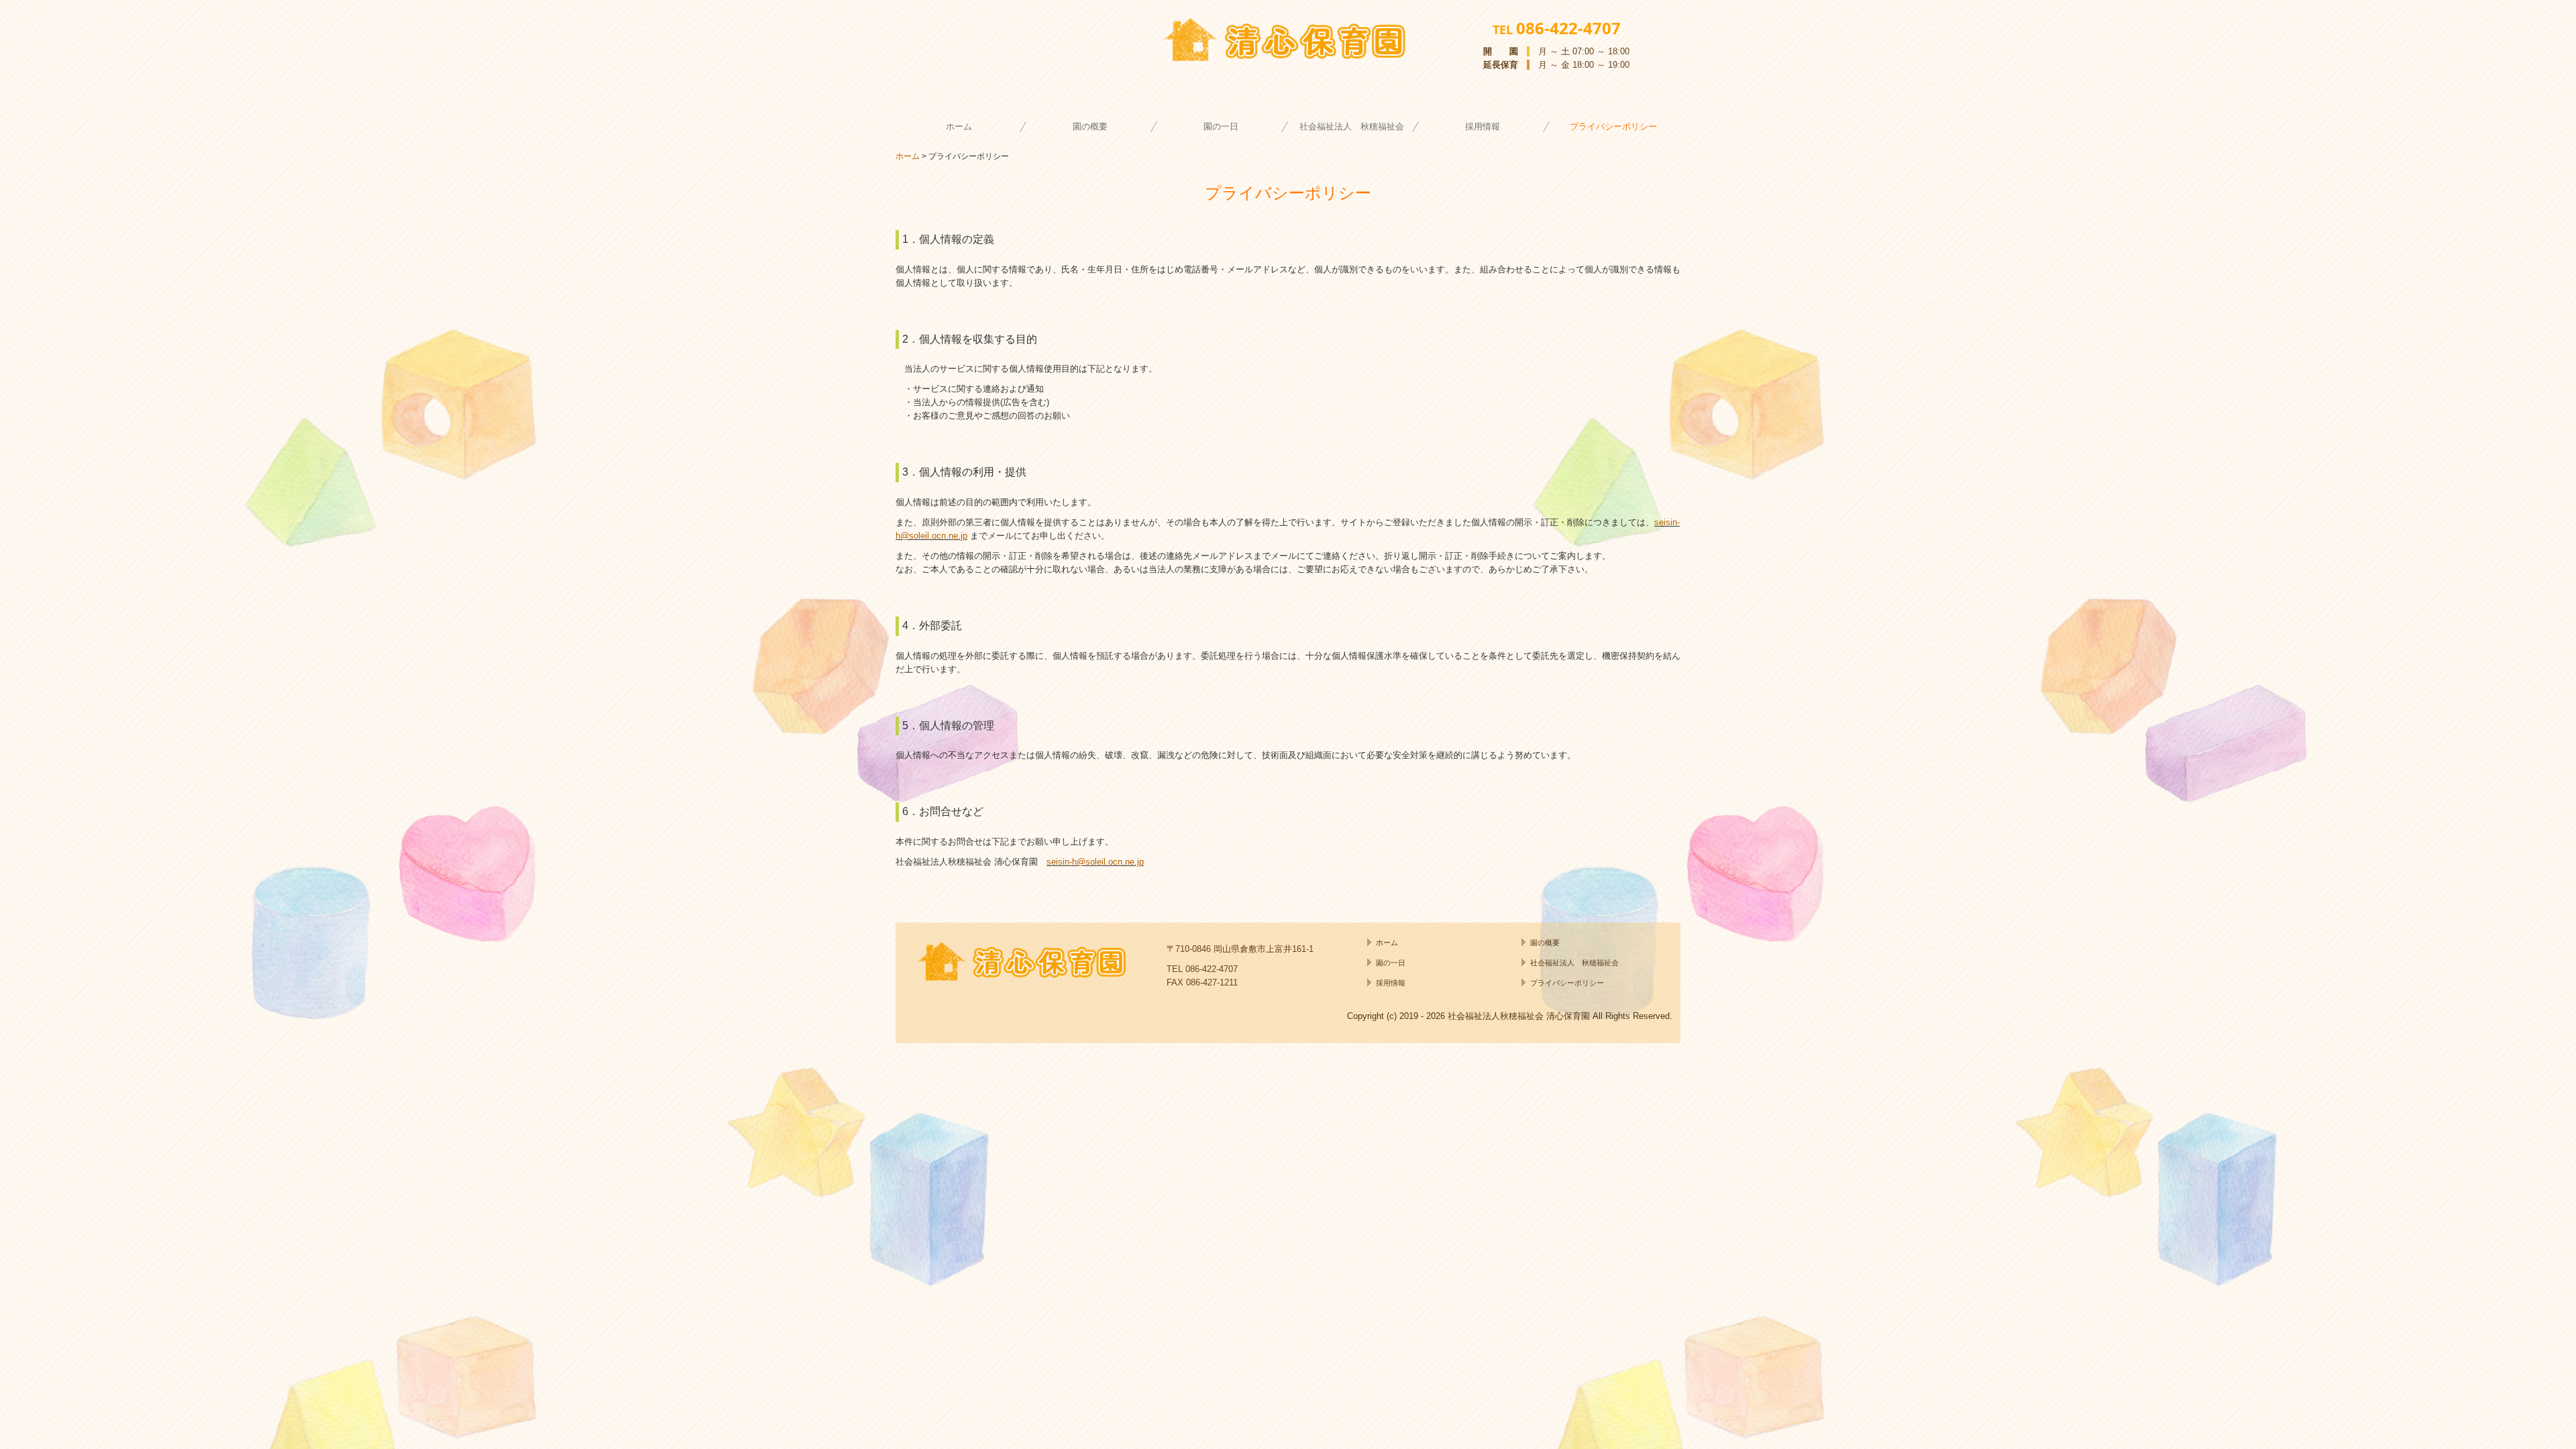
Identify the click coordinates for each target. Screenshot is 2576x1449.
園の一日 (1221, 126)
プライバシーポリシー (1613, 126)
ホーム (959, 126)
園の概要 (1090, 126)
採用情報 (1483, 126)
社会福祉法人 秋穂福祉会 (1352, 126)
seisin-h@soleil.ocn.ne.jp (1095, 862)
